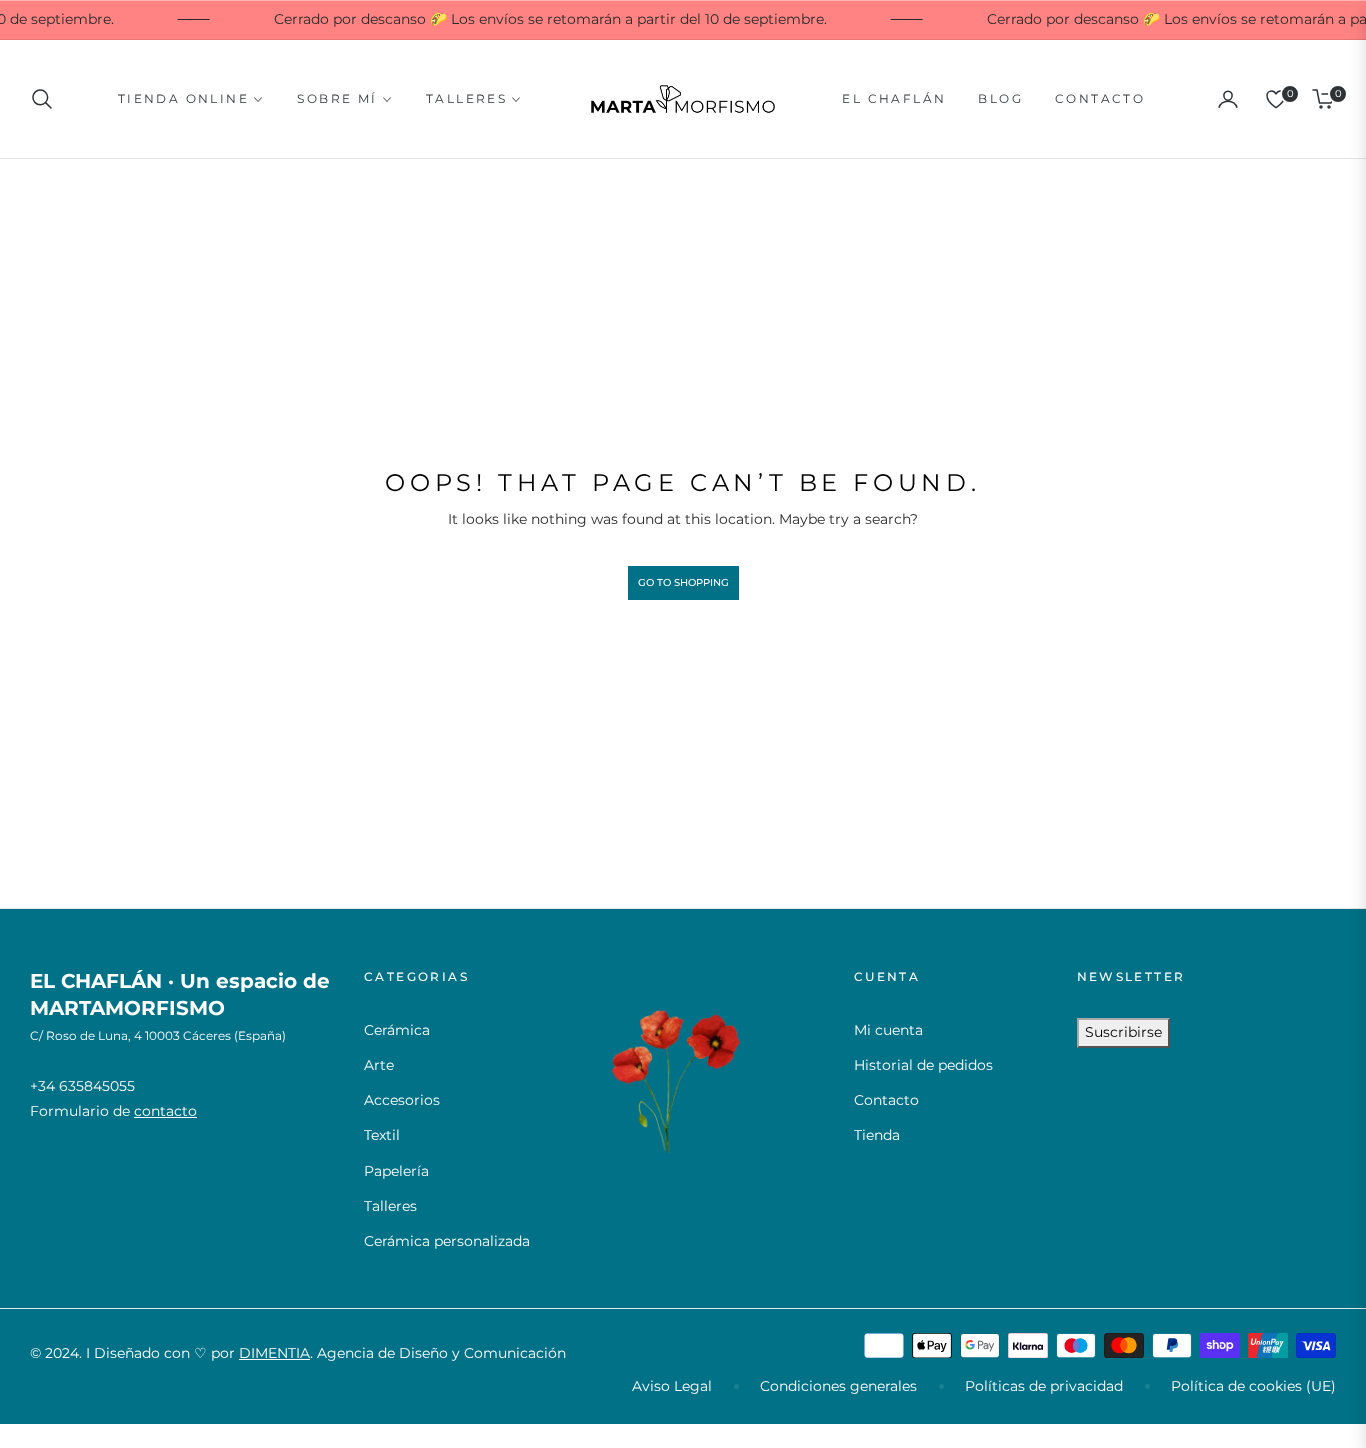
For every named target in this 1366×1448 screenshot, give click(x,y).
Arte (379, 1065)
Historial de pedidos (923, 1065)
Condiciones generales (838, 1386)
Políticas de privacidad (1044, 1386)
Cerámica (397, 1030)
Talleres (390, 1206)
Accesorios (402, 1100)
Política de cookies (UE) (1253, 1386)
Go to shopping (683, 582)
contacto (165, 1111)
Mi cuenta (888, 1030)
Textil (382, 1135)
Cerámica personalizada (447, 1241)
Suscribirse (1123, 1032)
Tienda (877, 1135)
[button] (48, 99)
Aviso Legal (672, 1386)
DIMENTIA (274, 1353)
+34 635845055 (82, 1086)
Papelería (396, 1171)
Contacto (886, 1100)
